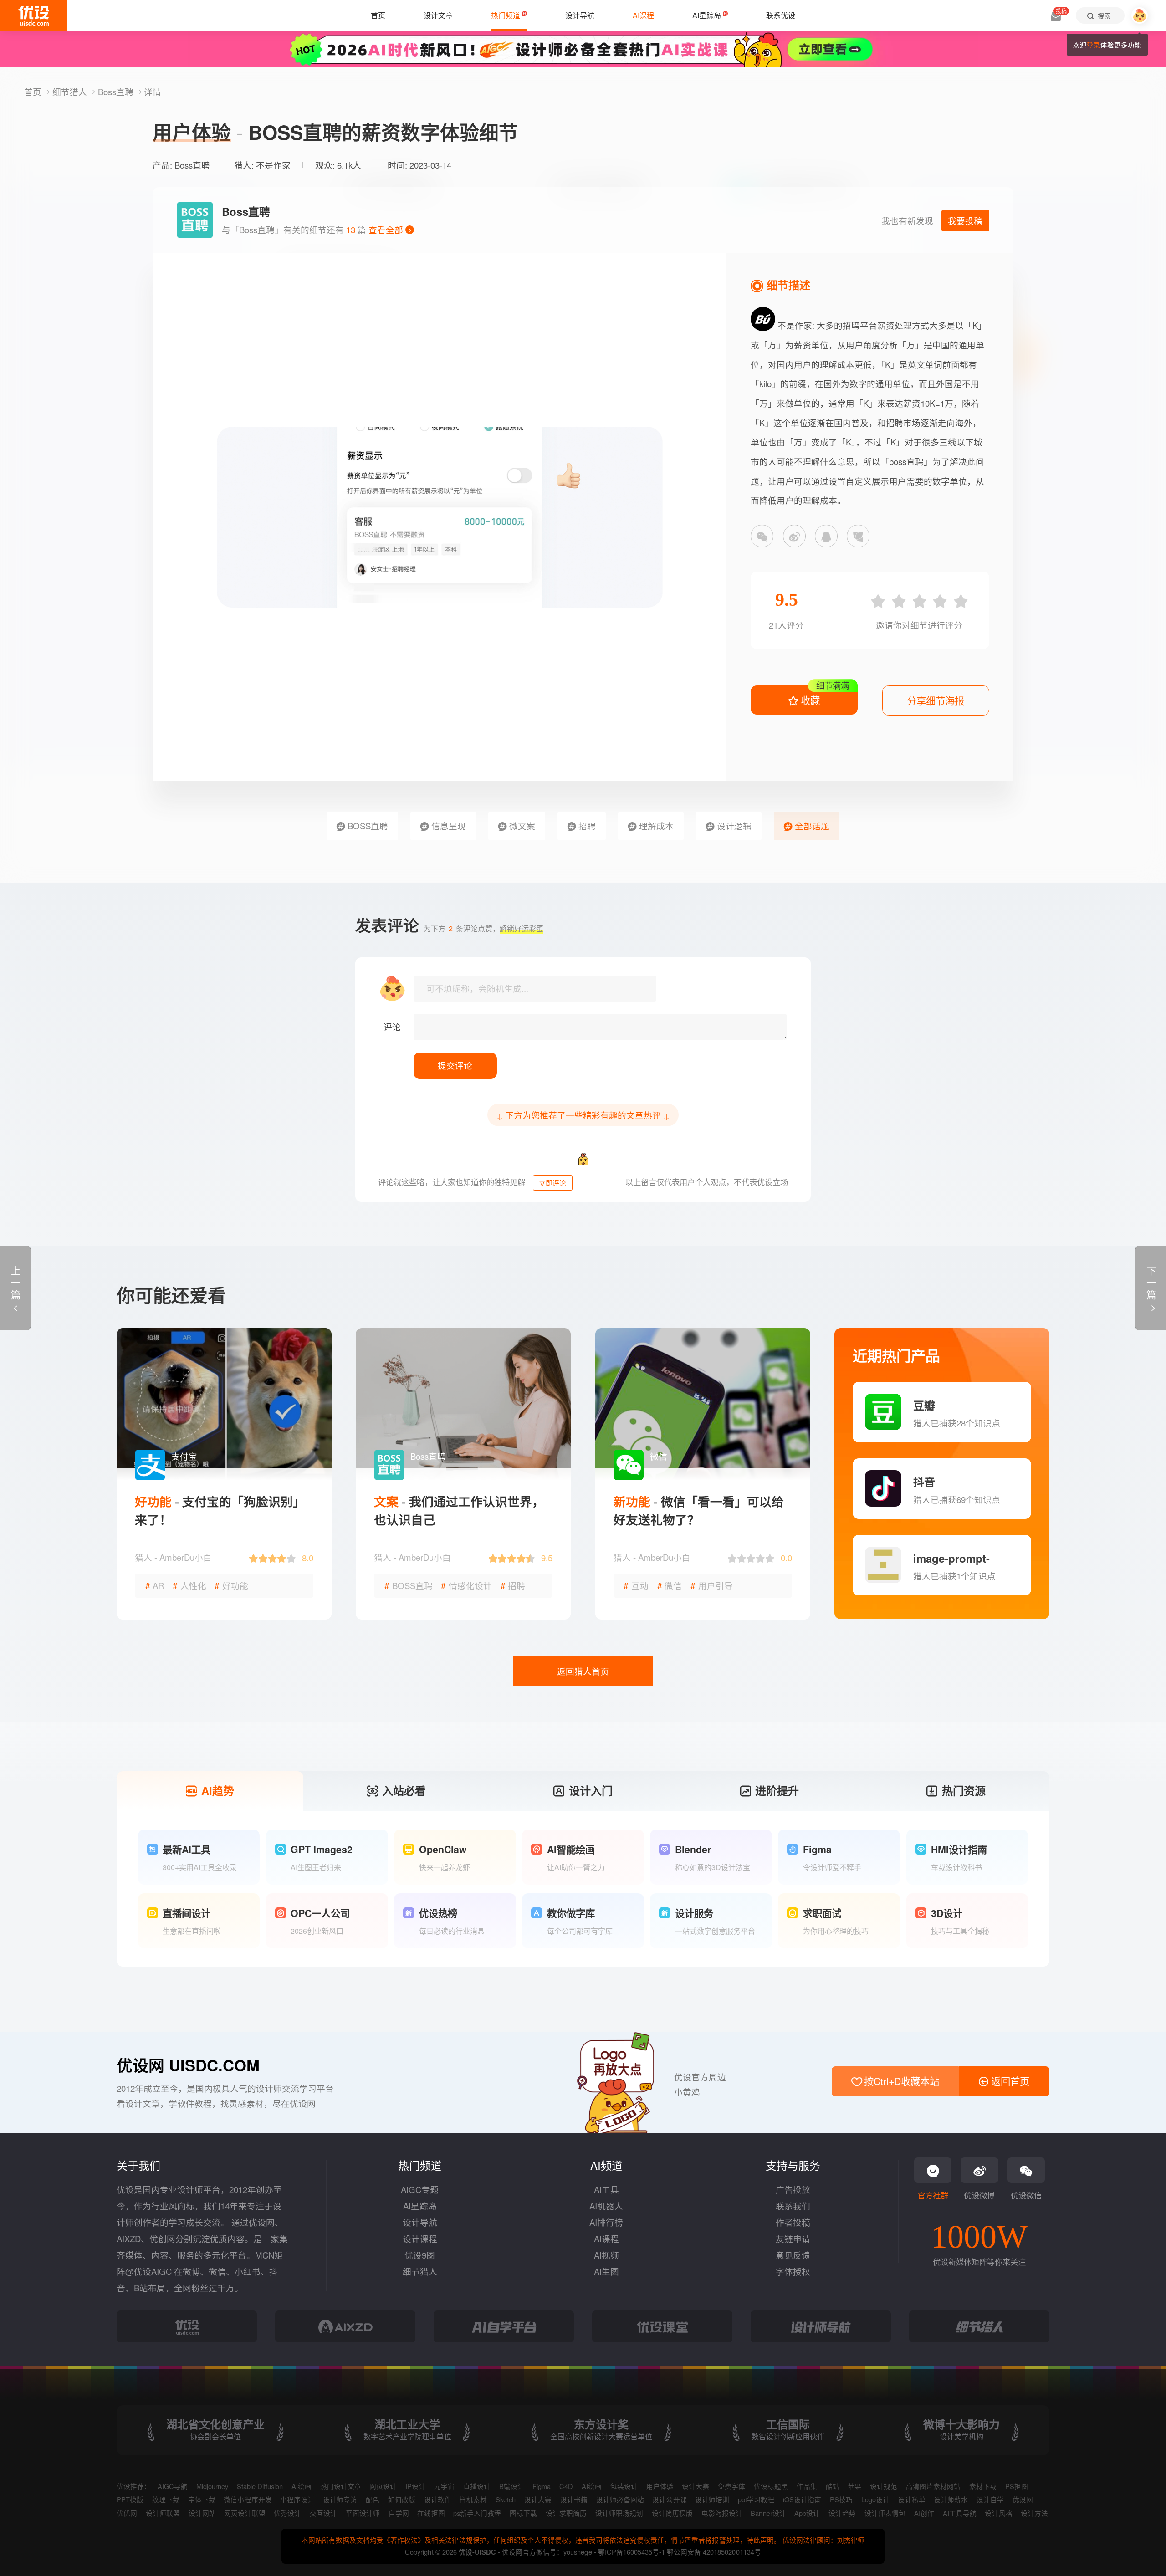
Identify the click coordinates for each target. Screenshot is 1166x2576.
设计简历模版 (672, 2513)
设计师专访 (340, 2499)
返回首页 (1009, 2081)
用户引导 (712, 1585)
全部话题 (811, 826)
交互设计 (323, 2513)
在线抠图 (431, 2513)
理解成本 (655, 826)
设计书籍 (574, 2499)
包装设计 (624, 2486)
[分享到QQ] (826, 536)
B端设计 (512, 2486)
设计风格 (998, 2513)
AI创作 (924, 2513)
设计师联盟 (163, 2513)
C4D (566, 2486)
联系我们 (793, 2206)
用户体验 (660, 2486)
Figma (542, 2486)
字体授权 (793, 2271)
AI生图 (606, 2271)
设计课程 (420, 2239)
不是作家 (273, 165)
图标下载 (523, 2513)
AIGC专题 (420, 2189)
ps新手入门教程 (477, 2513)
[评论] (600, 1027)
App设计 (807, 2513)
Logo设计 (875, 2499)
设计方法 (1034, 2513)
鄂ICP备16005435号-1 (632, 2552)
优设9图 (420, 2255)
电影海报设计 (722, 2513)
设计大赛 (696, 2486)
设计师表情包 (885, 2513)
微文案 (521, 826)
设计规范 (884, 2486)
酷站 (833, 2486)
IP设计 (415, 2486)
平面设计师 (363, 2513)
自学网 (399, 2513)
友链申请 (793, 2239)
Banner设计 (768, 2513)
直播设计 (477, 2486)
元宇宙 (444, 2486)
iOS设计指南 (802, 2499)
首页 (34, 92)
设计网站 (202, 2513)
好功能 (231, 1585)
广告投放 (793, 2189)
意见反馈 (793, 2255)
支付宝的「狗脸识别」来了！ (220, 1510)
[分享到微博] (794, 536)
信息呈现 (447, 826)
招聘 (586, 826)
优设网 (1023, 2499)
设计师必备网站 (620, 2499)
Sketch (506, 2499)
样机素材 (473, 2499)
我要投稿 (965, 220)
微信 (670, 1585)
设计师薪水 (951, 2499)
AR (155, 1585)
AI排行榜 (606, 2222)
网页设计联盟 (245, 2513)
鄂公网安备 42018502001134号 (714, 2552)
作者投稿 (793, 2222)
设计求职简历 (566, 2513)
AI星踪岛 (420, 2206)
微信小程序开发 (248, 2499)
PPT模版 (130, 2499)
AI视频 (606, 2255)
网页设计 (383, 2486)
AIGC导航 (173, 2486)
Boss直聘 (117, 92)
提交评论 (455, 1065)
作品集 (807, 2486)
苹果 (854, 2486)
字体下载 (202, 2499)
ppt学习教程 (756, 2499)
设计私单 (911, 2499)
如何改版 (402, 2499)
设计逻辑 (733, 826)
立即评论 (552, 1183)
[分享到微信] (762, 536)
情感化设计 (466, 1585)
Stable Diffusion (260, 2486)
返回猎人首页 (583, 1671)
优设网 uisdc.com (188, 2065)
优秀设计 (287, 2513)
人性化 (189, 1585)
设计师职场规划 (619, 2513)
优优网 (127, 2513)
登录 (1094, 45)
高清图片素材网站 (933, 2486)
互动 (636, 1585)
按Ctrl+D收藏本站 (900, 2081)
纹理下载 (166, 2499)
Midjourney (212, 2486)
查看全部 (387, 230)
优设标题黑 (771, 2486)
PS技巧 (841, 2499)
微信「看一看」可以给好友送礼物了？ (699, 1510)
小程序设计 (297, 2499)
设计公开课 (669, 2499)
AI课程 (606, 2239)
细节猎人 (71, 92)
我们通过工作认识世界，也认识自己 (459, 1510)
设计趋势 (842, 2513)
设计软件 (438, 2499)
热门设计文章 (341, 2486)
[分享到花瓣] (858, 536)
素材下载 (983, 2486)
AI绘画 (302, 2486)
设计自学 (990, 2499)
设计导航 (420, 2222)
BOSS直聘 (367, 826)
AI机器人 (606, 2206)
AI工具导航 (960, 2513)
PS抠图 (1017, 2486)
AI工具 (606, 2189)
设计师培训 (712, 2499)
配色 (373, 2499)
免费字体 (731, 2486)
